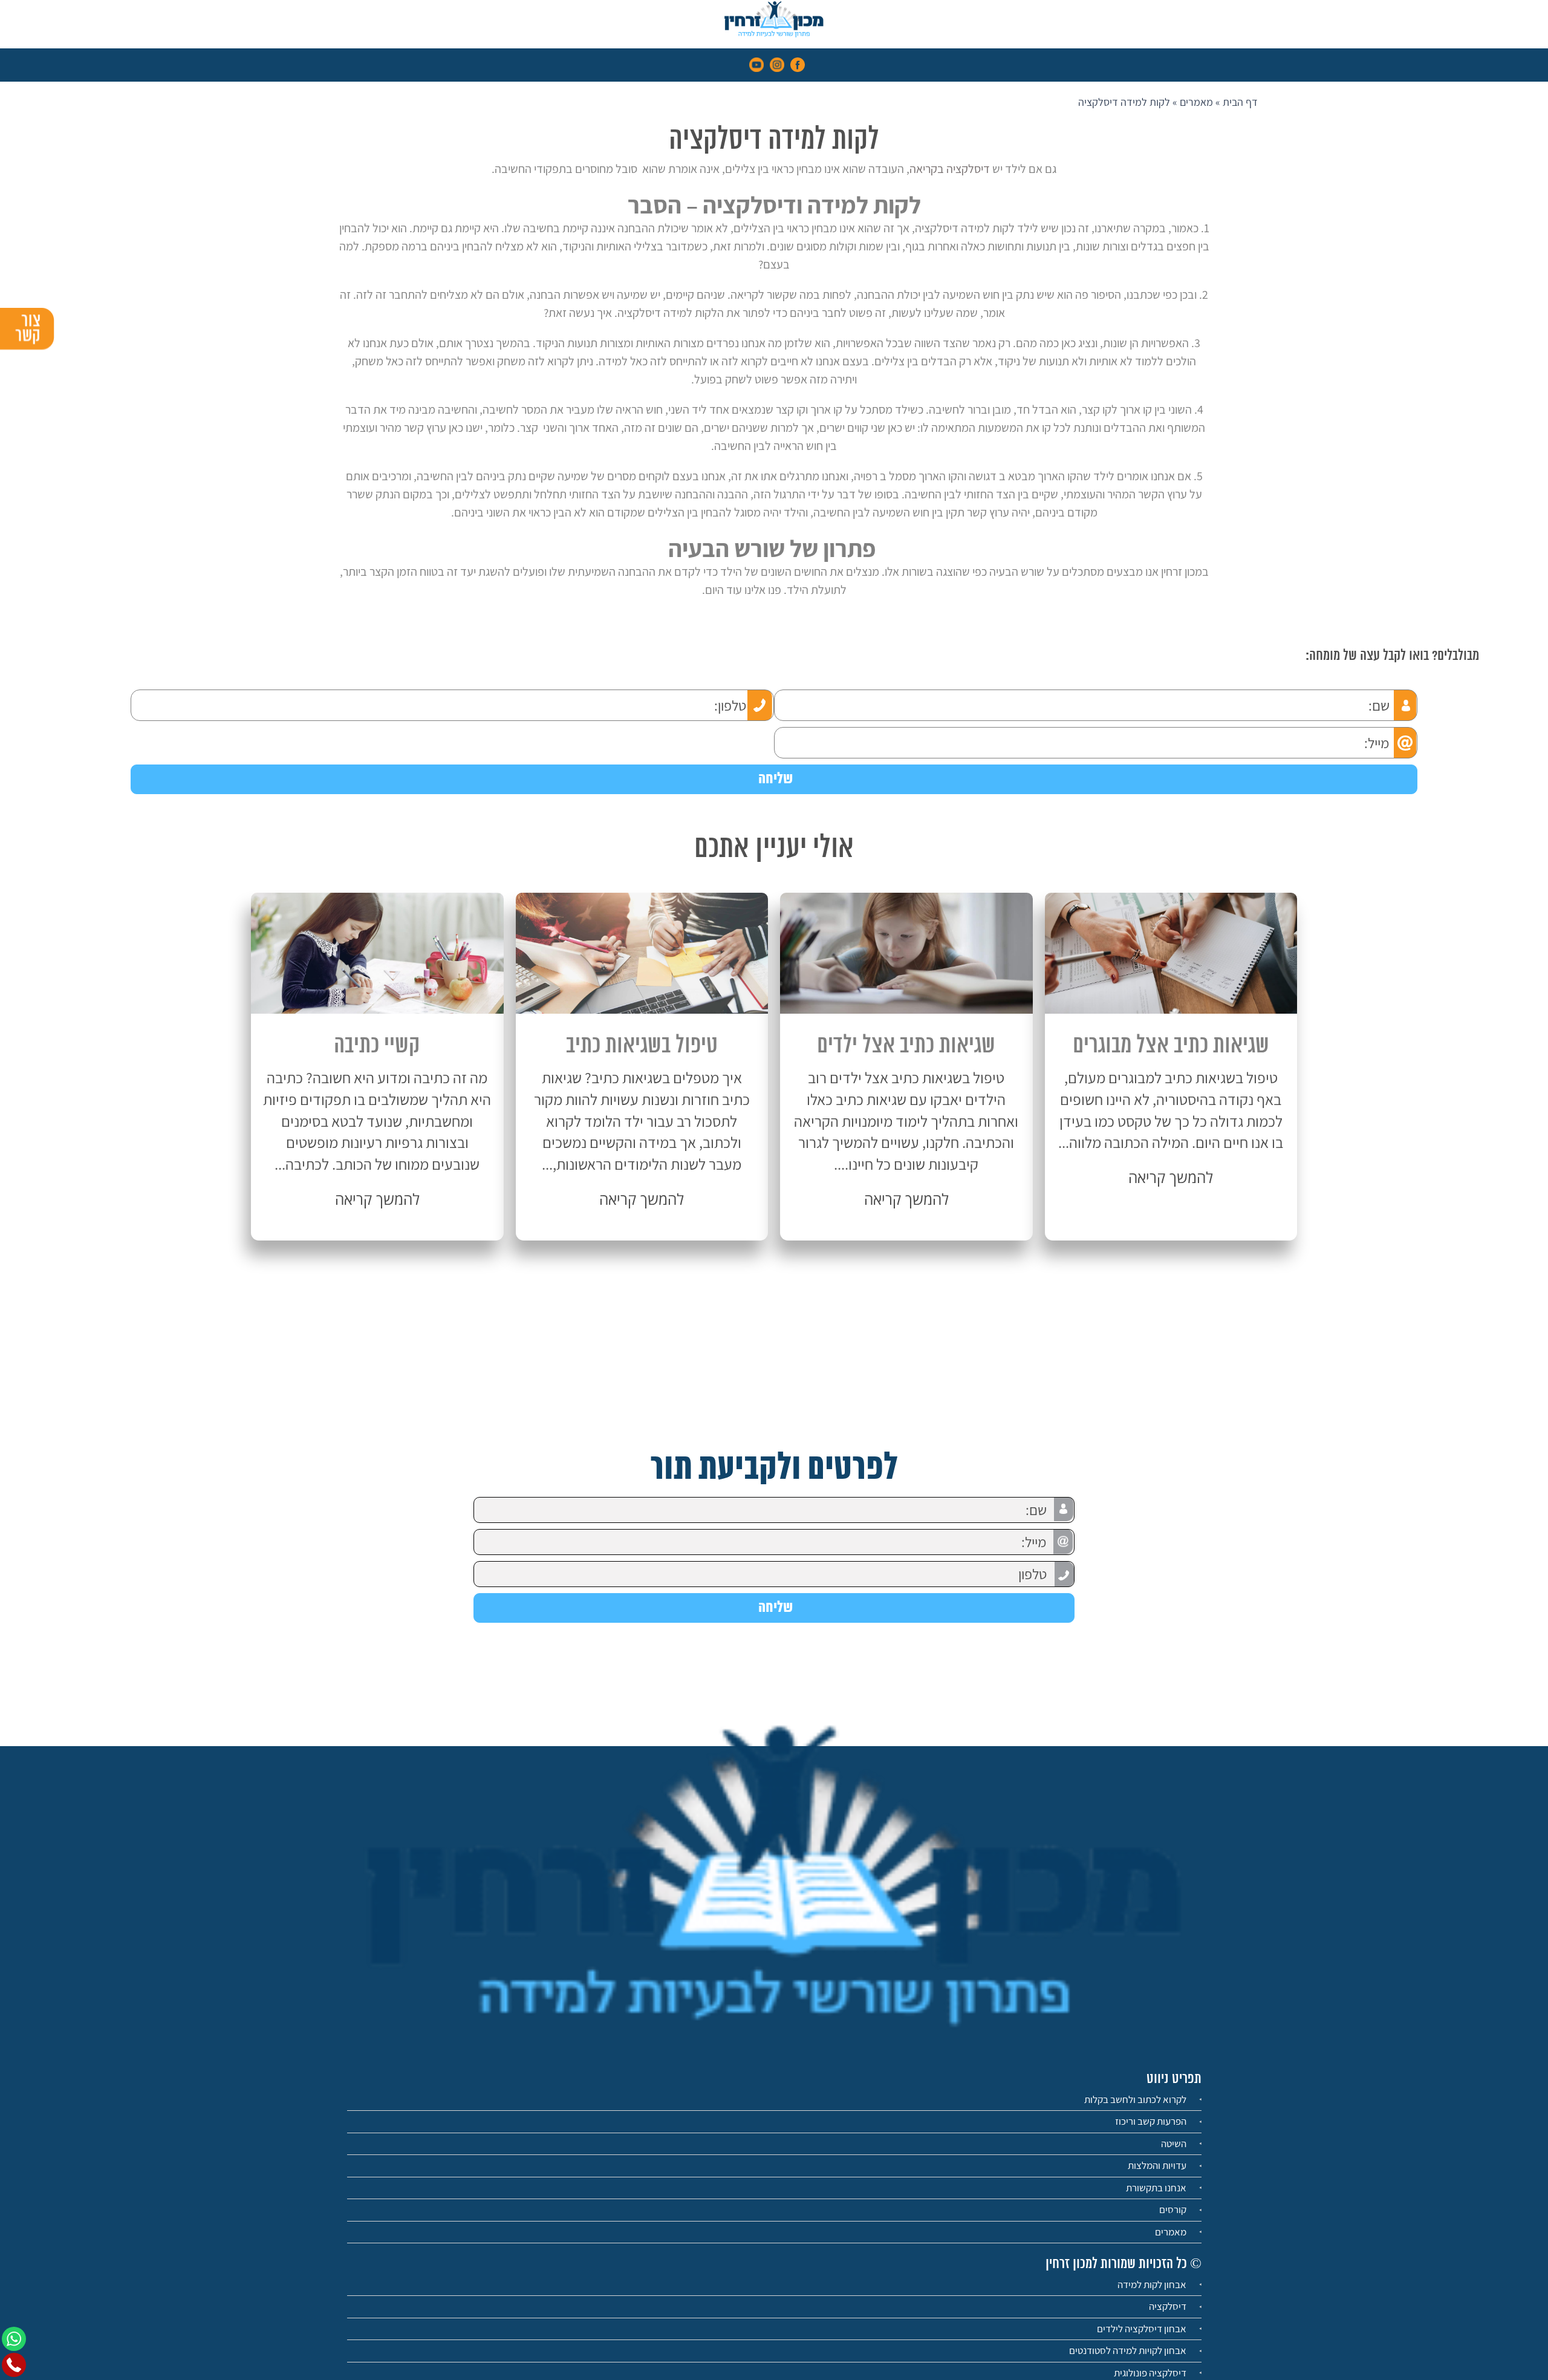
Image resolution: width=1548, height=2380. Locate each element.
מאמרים (1196, 102)
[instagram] (777, 64)
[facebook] (798, 64)
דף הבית (1240, 102)
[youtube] (756, 64)
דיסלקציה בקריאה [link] (950, 169)
